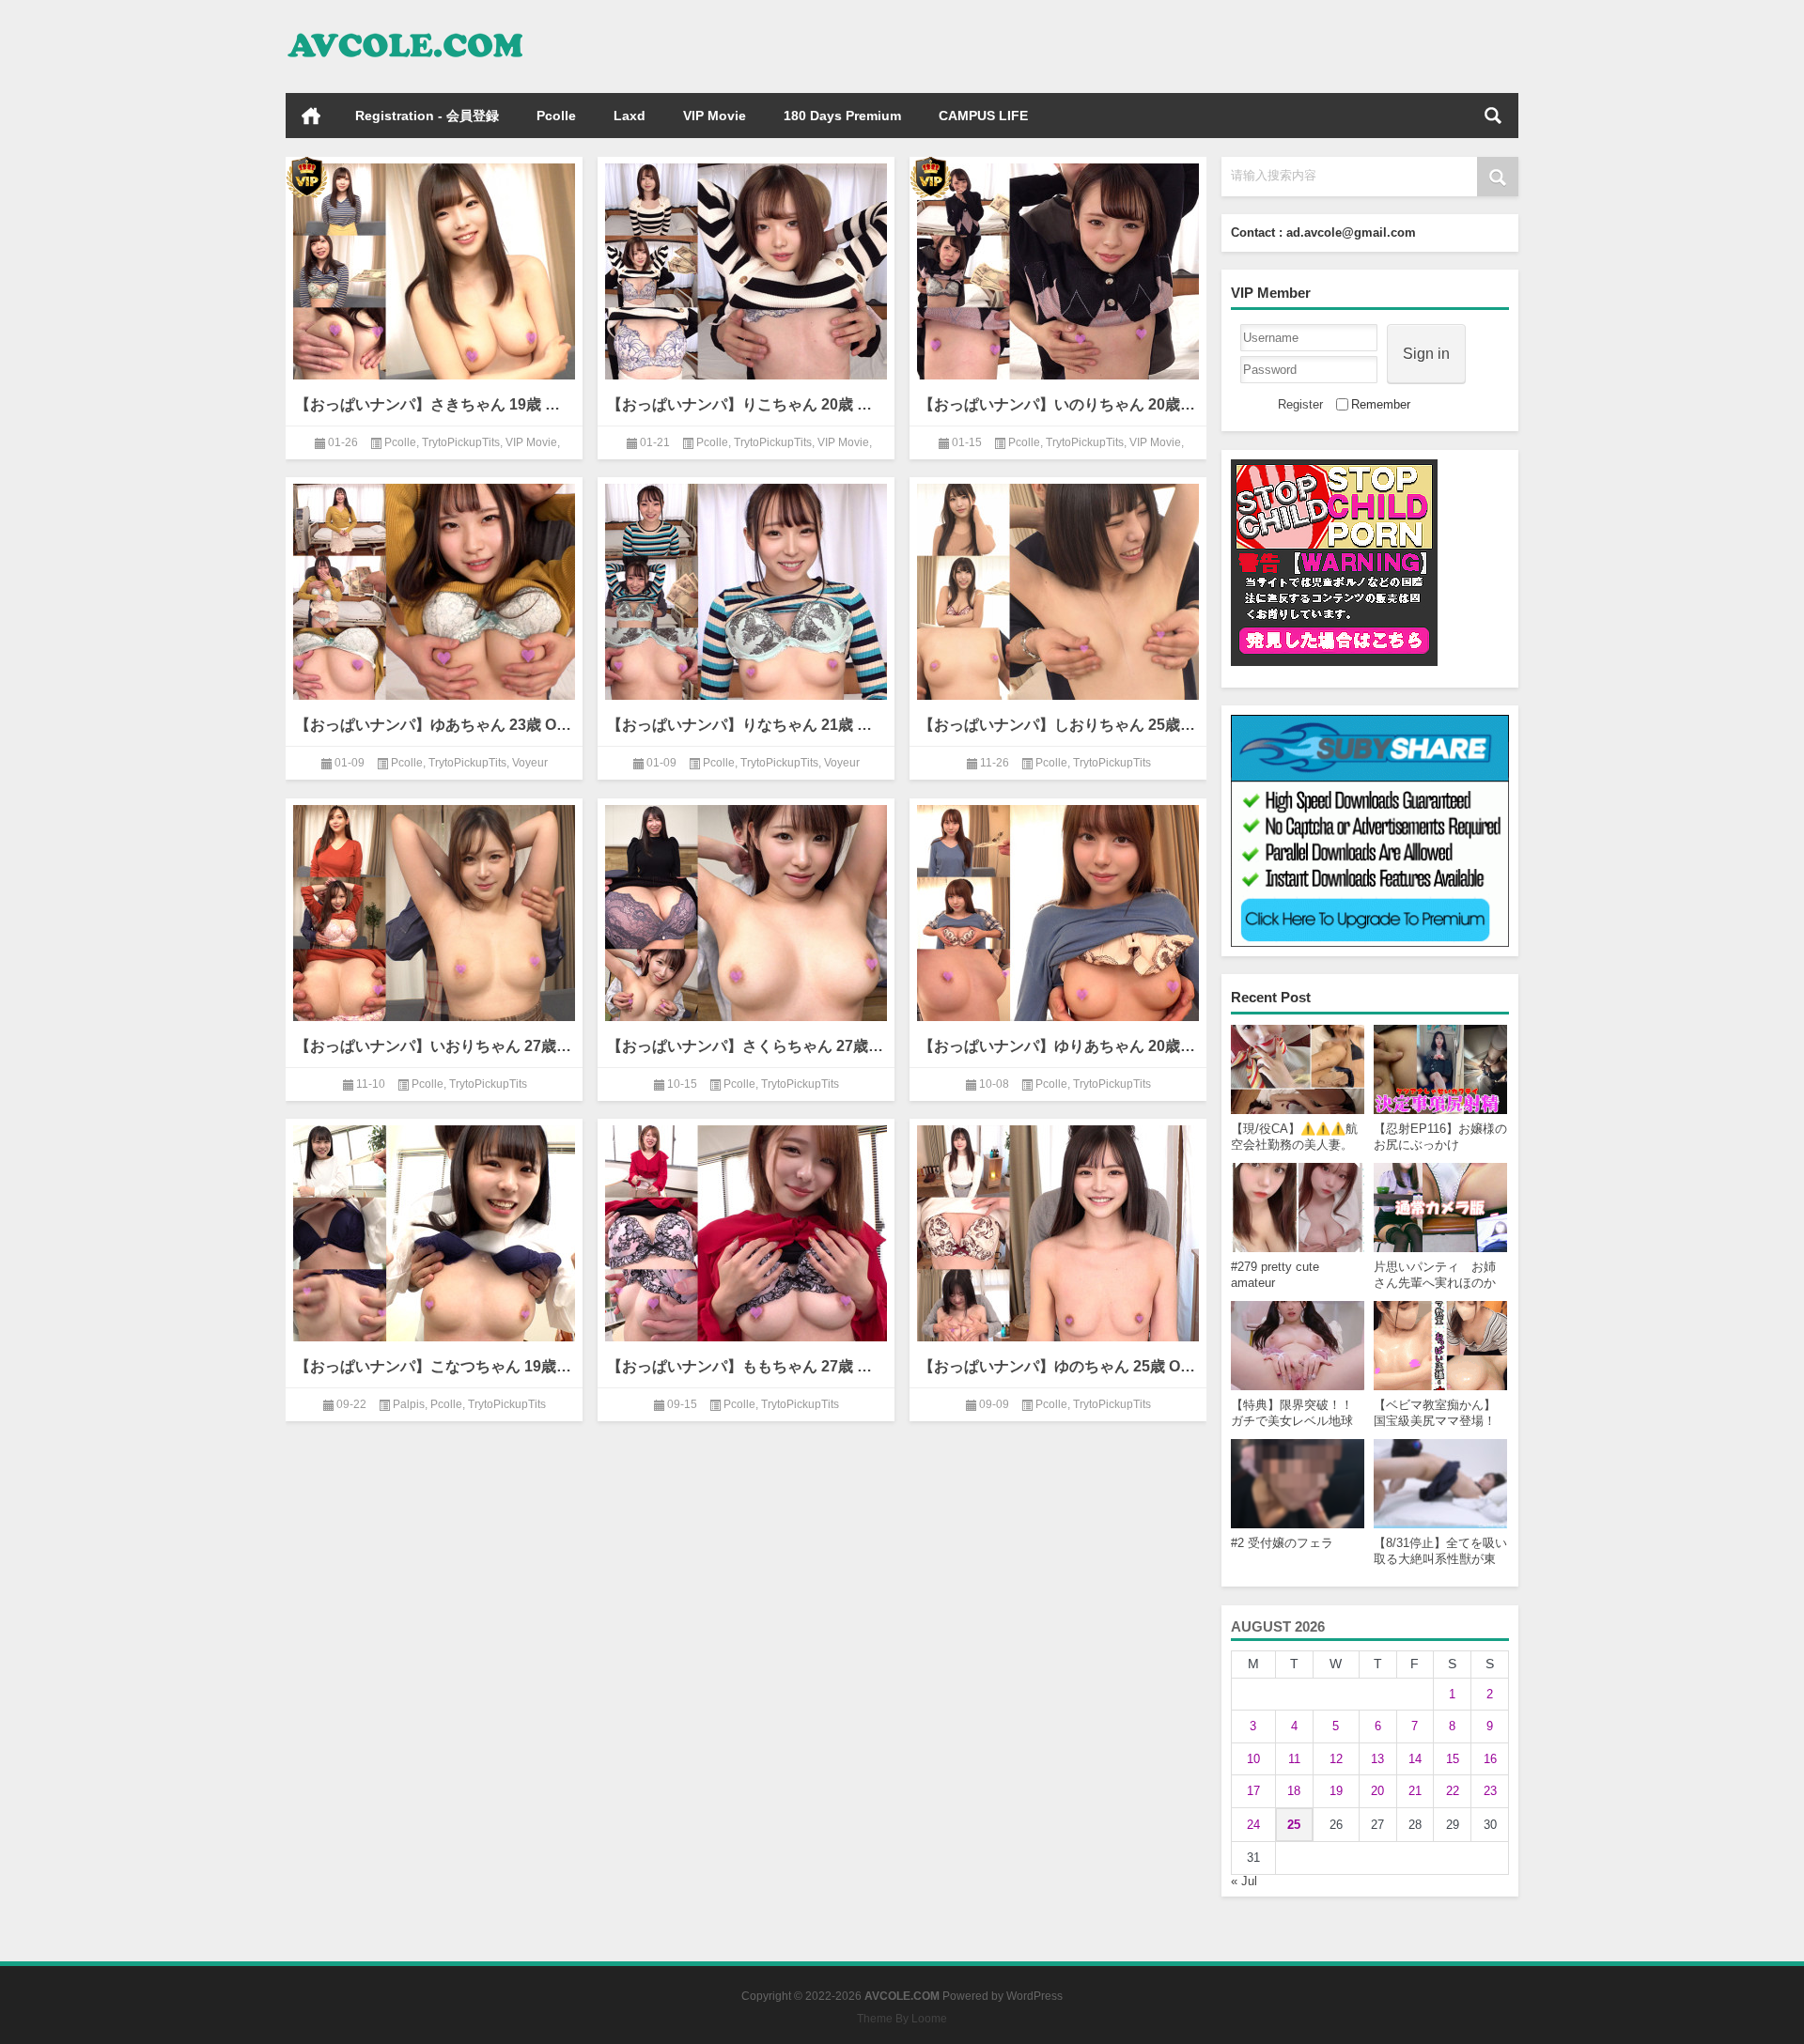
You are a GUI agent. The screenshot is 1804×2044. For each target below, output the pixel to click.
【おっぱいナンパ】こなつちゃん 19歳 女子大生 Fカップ (434, 1366)
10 (1253, 1759)
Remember (1381, 404)
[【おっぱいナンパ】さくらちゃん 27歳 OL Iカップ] (746, 910)
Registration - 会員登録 (427, 116)
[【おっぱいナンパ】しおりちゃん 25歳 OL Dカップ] (1058, 588)
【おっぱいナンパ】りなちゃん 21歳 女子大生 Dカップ (746, 725)
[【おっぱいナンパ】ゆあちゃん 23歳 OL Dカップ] (434, 588)
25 (1294, 1825)
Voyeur (530, 763)
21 (1415, 1791)
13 (1377, 1759)
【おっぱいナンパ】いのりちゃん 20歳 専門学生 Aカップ (1058, 404)
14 (1415, 1759)
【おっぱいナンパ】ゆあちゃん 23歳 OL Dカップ (434, 725)
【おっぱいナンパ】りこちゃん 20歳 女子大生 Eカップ (746, 404)
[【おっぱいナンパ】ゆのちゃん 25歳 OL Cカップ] (1058, 1230)
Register (1300, 404)
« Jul (1244, 1881)
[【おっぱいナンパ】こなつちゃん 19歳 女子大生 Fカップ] (434, 1230)
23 (1490, 1791)
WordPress (1034, 1996)
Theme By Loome (902, 2019)
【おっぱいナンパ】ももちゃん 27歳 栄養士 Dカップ (746, 1366)
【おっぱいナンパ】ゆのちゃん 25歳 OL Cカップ (1058, 1366)
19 (1336, 1791)
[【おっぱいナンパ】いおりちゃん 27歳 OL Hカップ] (434, 910)
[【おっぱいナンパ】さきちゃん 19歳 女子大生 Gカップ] (434, 268)
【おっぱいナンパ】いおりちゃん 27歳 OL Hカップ (434, 1046)
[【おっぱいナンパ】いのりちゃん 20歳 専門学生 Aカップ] (1058, 268)
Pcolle (556, 116)
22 (1453, 1791)
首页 (311, 116)
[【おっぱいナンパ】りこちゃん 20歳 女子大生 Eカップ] (746, 268)
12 (1336, 1759)
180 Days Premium (842, 116)
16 (1490, 1759)
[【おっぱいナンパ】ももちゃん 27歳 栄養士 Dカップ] (746, 1230)
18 (1294, 1791)
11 (1294, 1759)
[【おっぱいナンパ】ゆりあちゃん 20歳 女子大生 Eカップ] (1058, 910)
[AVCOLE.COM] (406, 25)
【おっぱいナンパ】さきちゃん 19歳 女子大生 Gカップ (434, 404)
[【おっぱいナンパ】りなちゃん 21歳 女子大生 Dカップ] (746, 588)
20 (1377, 1791)
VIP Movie (715, 116)
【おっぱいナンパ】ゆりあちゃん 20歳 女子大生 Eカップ (1058, 1046)
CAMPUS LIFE (983, 116)
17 (1253, 1791)
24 (1253, 1825)
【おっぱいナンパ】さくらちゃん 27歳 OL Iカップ (746, 1046)
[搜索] (1493, 116)
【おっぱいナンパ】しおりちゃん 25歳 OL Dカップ (1058, 725)
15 (1453, 1759)
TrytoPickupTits (461, 442)
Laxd (630, 116)
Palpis (409, 1404)
